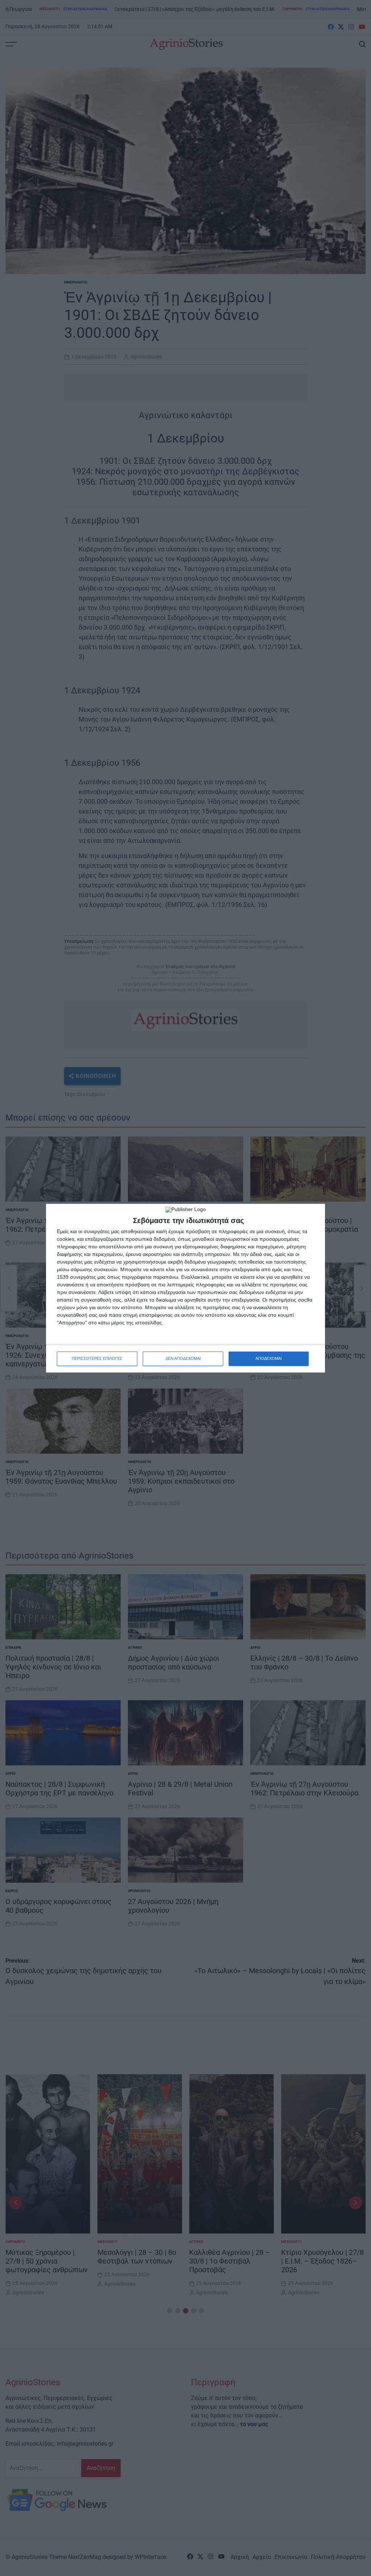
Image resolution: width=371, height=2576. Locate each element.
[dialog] (185, 1288)
